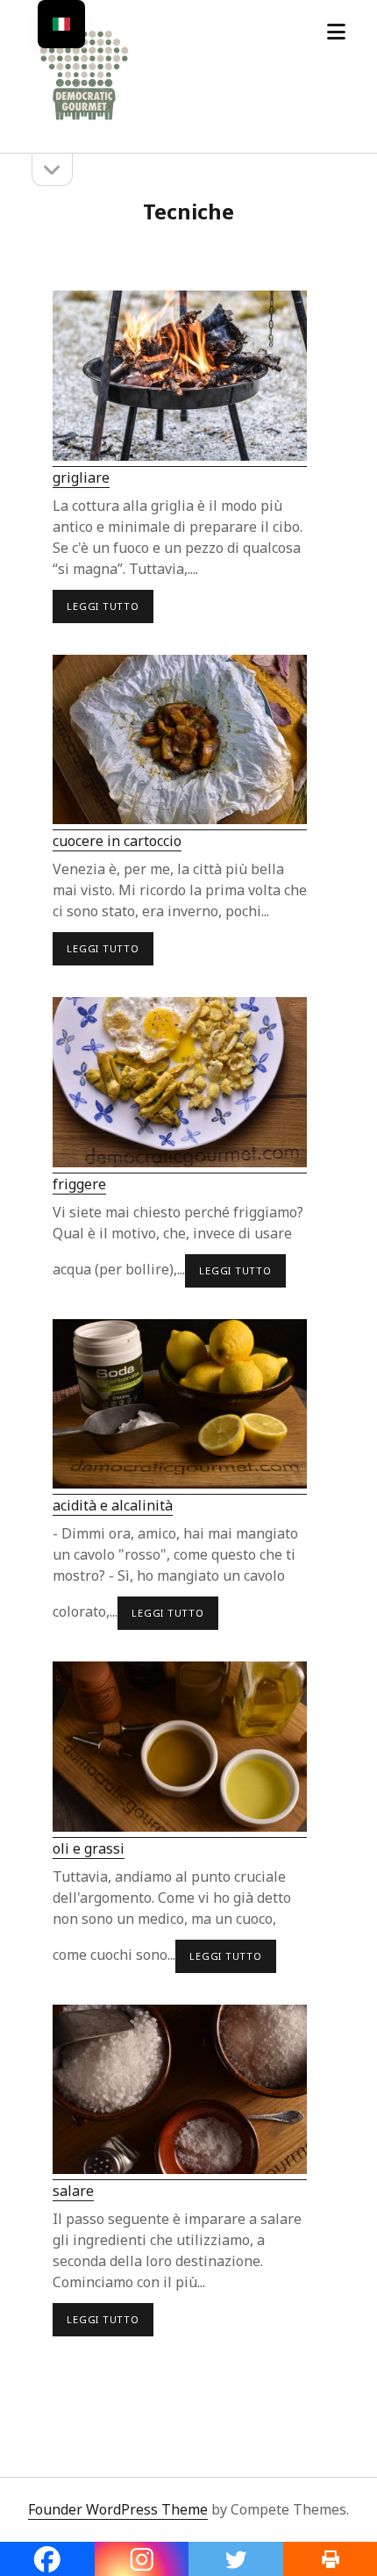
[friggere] (180, 1085)
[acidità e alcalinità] (180, 1407)
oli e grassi (89, 1848)
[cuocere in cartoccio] (180, 743)
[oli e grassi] (180, 1750)
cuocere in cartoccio (117, 841)
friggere (79, 1184)
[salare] (180, 2093)
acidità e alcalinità (113, 1505)
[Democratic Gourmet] (84, 121)
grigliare (81, 477)
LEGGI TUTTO (107, 611)
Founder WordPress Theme (118, 2509)
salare (73, 2191)
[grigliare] (180, 379)
